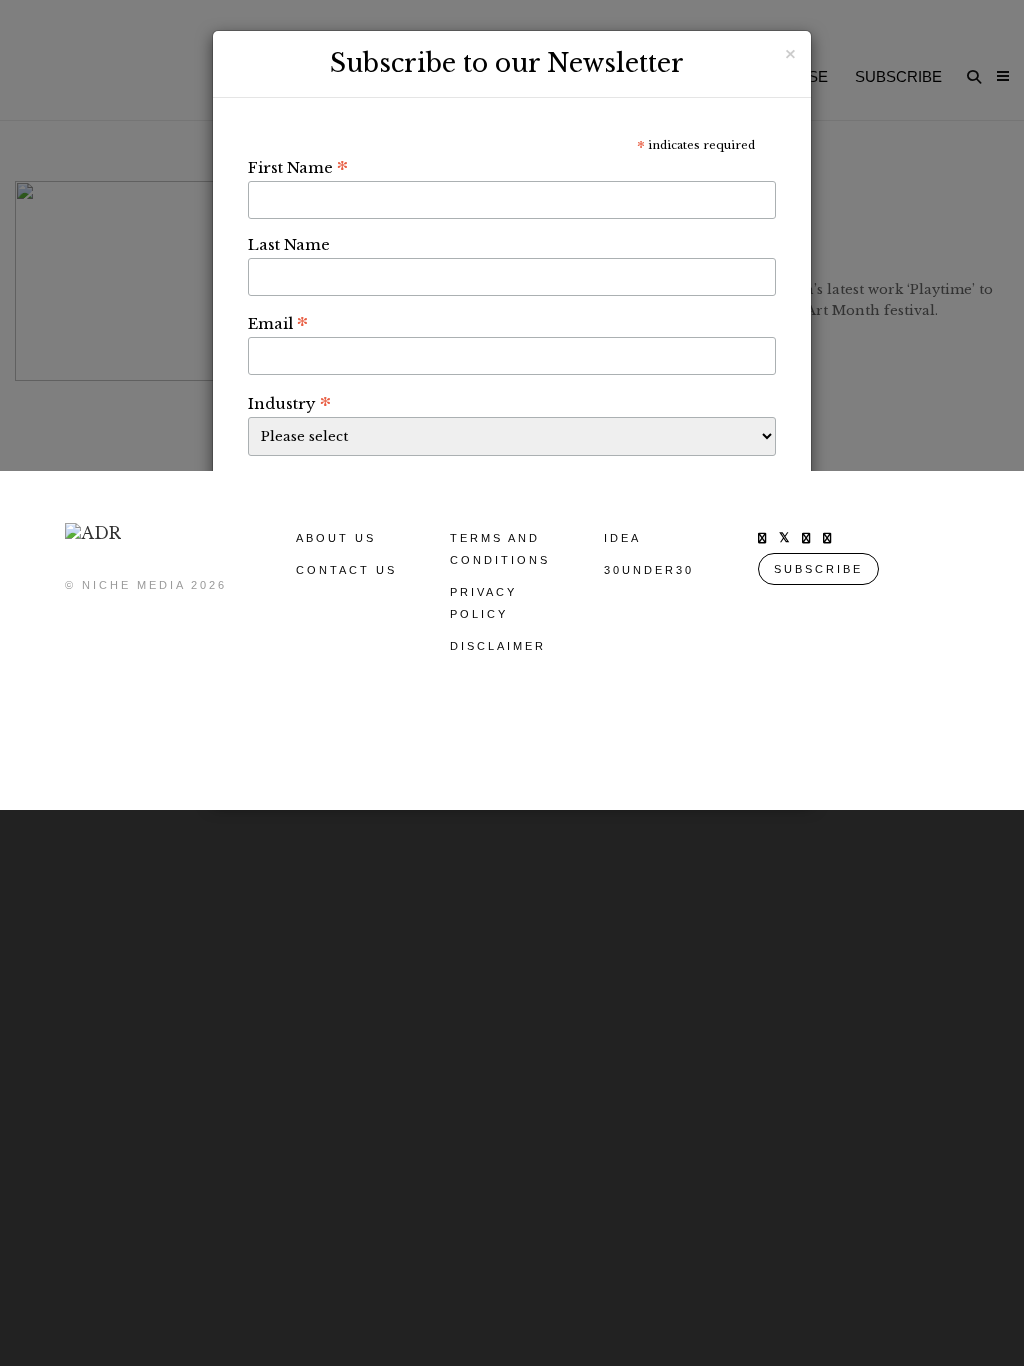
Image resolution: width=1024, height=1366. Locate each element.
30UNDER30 (649, 570)
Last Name (289, 244)
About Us (336, 538)
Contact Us (346, 570)
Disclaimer (498, 646)
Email (278, 323)
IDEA (622, 538)
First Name (298, 167)
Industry (289, 403)
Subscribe (818, 569)
